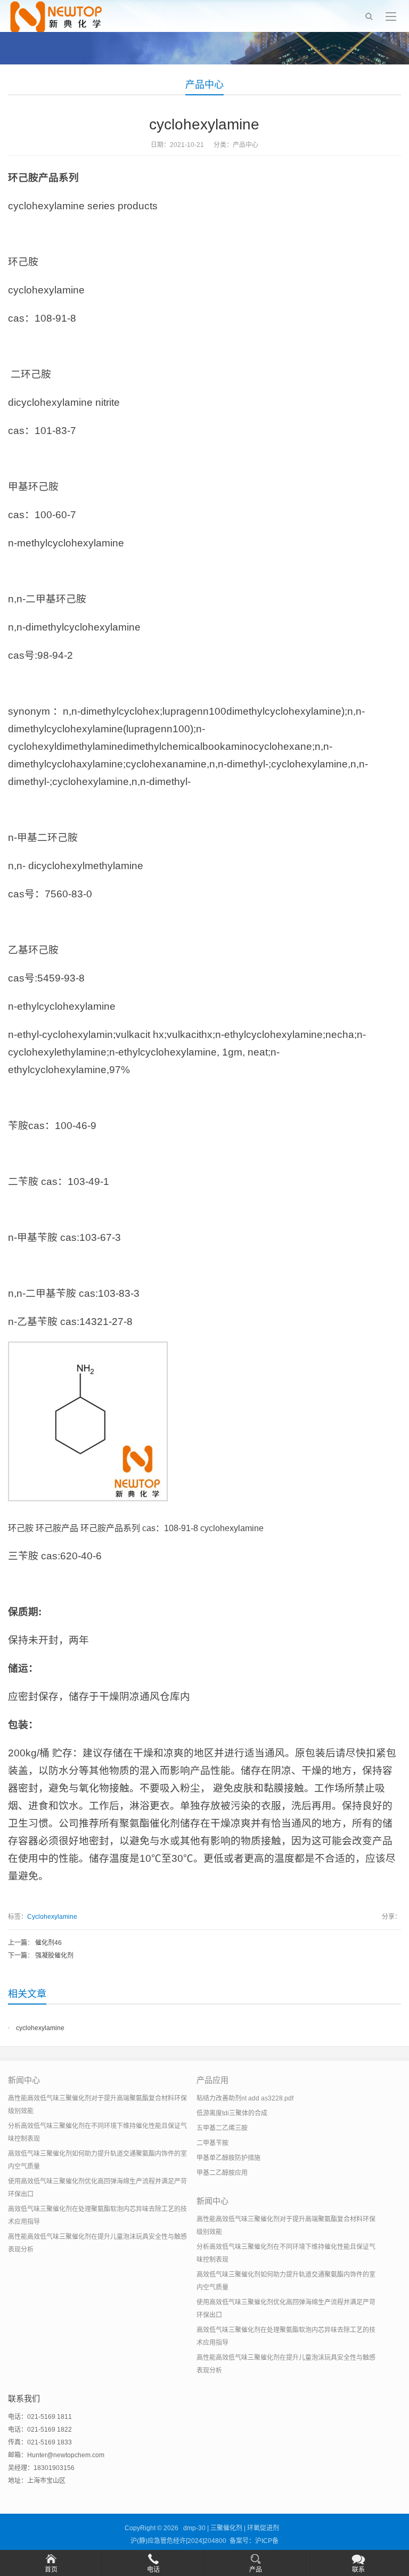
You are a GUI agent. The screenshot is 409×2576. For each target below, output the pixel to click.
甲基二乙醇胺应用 (222, 2173)
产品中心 (204, 85)
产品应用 (212, 2080)
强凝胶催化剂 (54, 1956)
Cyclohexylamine (52, 1917)
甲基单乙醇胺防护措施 (228, 2158)
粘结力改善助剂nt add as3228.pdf (245, 2098)
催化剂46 (48, 1943)
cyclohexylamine (40, 2028)
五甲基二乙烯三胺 (222, 2128)
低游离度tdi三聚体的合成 (232, 2113)
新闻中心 (24, 2080)
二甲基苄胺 (212, 2143)
